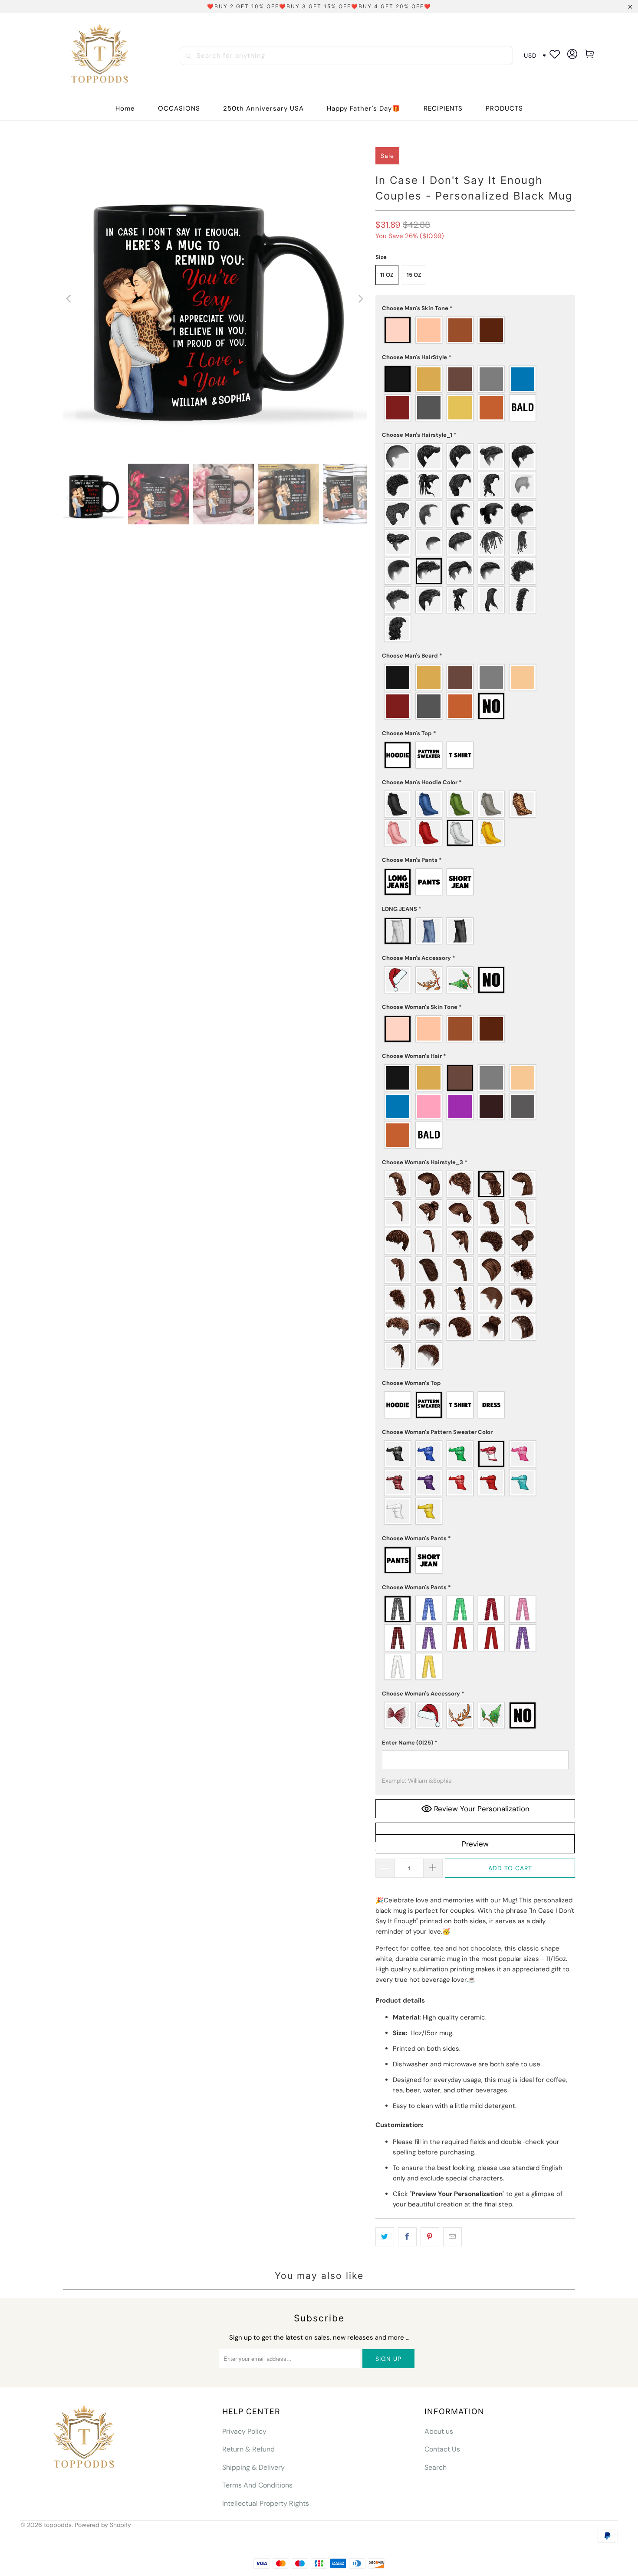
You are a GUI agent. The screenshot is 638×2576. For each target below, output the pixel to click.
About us (439, 2431)
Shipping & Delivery (253, 2467)
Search (436, 2467)
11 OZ (387, 275)
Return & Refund (248, 2449)
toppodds (58, 2525)
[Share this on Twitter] (385, 2237)
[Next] (360, 299)
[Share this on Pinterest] (430, 2237)
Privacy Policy (244, 2431)
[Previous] (69, 299)
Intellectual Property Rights (266, 2503)
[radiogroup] (475, 330)
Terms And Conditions (257, 2485)
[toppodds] (101, 56)
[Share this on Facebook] (407, 2237)
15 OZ (414, 275)
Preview (475, 1844)
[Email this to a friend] (452, 2237)
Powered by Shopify (103, 2525)
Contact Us (442, 2449)
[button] (179, 109)
